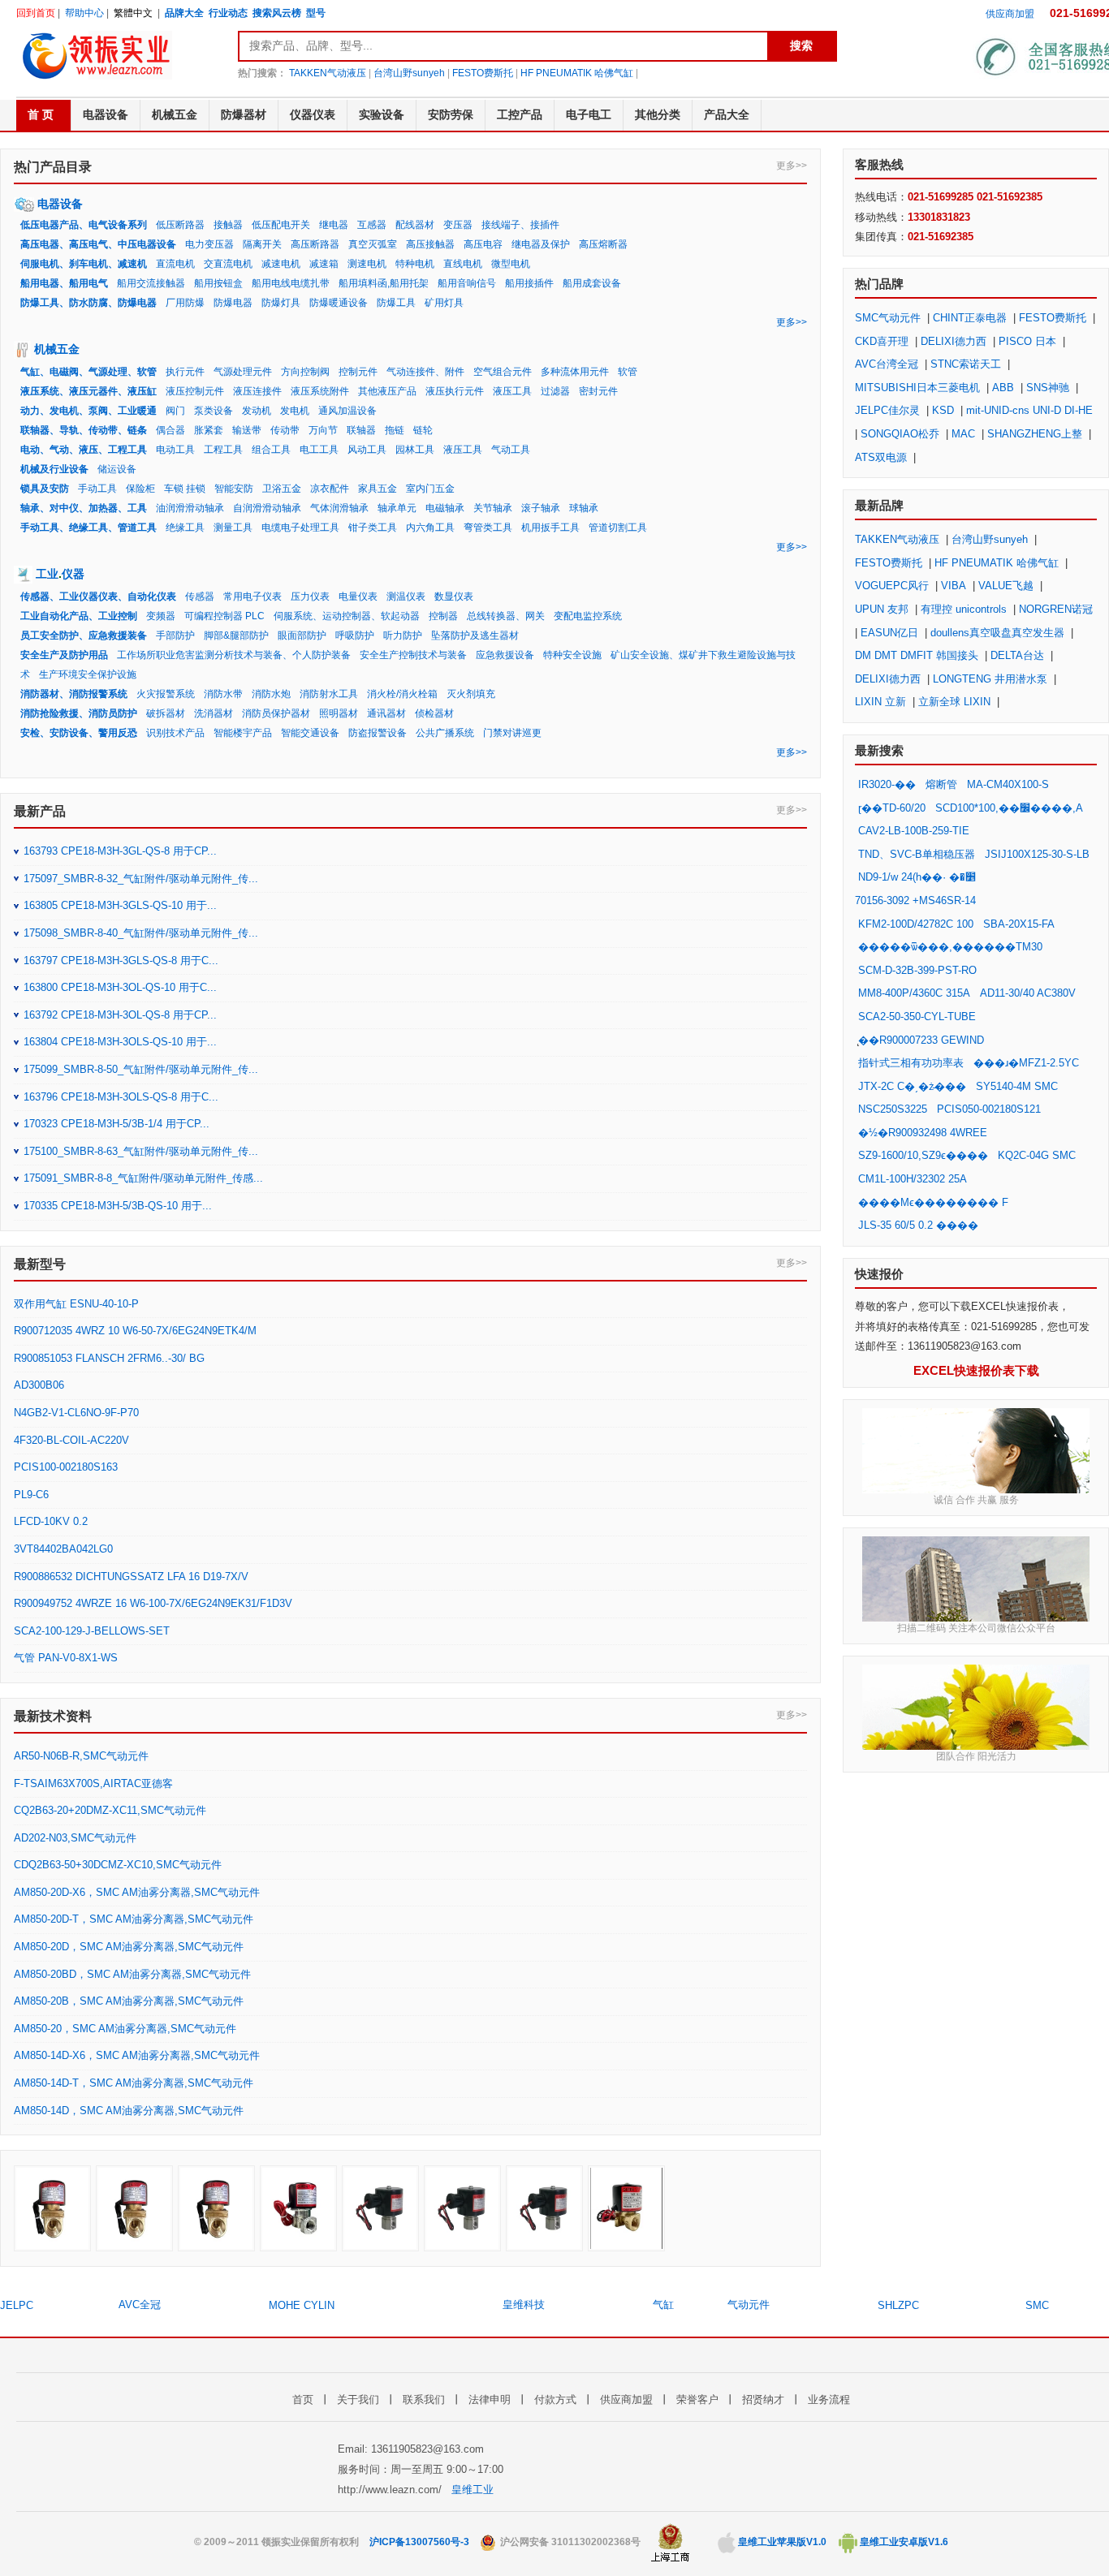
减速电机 (281, 264)
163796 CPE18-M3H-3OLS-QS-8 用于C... (121, 1097)
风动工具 (367, 450)
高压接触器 (430, 244)
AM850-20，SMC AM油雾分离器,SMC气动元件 (125, 2029)
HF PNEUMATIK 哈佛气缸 (577, 73)
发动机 (257, 411)
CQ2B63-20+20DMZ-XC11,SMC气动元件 (110, 1810)
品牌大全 (184, 13)
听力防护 (403, 635)
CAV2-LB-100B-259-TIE (914, 831)
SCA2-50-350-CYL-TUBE (917, 1017)
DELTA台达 (1017, 655)
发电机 (295, 411)
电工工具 (319, 450)
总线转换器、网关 (506, 616)
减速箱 (324, 264)
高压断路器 (315, 244)
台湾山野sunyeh (409, 73)
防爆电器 (233, 303)
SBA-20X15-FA (1019, 924)
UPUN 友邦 (882, 609)
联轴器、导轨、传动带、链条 (84, 430)
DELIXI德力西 (954, 341)
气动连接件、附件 (425, 372)
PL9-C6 (31, 1495)
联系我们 (424, 2399)
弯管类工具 (488, 528)
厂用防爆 (185, 303)
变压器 (458, 225)
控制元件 (358, 372)
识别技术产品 (175, 733)
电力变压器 (209, 244)
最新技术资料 (53, 1716)
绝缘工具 (185, 528)
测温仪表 (406, 597)
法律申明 (490, 2399)
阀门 (175, 411)
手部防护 (175, 635)
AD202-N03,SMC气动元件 (75, 1838)
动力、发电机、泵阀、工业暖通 (88, 411)
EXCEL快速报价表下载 (976, 1370)
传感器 (200, 597)
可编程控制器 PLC (224, 616)
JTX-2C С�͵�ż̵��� (912, 1086)
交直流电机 (228, 264)
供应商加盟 (1010, 14)
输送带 (247, 430)
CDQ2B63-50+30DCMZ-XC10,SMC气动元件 (118, 1865)
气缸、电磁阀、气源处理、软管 (88, 372)
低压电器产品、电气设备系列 (84, 225)
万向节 (323, 430)
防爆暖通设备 (339, 303)
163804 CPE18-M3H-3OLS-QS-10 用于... (120, 1042)
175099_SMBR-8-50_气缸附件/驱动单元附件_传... (141, 1069)
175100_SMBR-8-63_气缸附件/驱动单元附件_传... (141, 1151)
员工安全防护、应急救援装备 (84, 635)
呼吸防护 (355, 635)
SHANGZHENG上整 (1035, 434)
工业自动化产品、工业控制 (79, 616)
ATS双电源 (881, 457)
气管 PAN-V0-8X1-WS (66, 1658)
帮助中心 (84, 13)
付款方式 (555, 2399)
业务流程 (829, 2399)
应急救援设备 (505, 655)
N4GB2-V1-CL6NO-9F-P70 (76, 1413)
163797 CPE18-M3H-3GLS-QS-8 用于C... (121, 961)
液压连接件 (257, 391)
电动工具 (175, 450)
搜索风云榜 (277, 13)
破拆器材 (166, 713)
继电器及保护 (541, 244)
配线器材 (415, 225)
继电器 (334, 225)
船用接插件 (529, 283)
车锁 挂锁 (185, 489)
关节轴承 (493, 508)
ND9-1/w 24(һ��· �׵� (917, 877)
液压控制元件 (195, 391)
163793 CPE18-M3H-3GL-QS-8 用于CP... (120, 851)
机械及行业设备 (54, 469)
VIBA (954, 586)
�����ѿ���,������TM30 (950, 947)
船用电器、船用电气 (64, 283)
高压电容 (483, 244)
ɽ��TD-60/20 (892, 808)
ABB (1003, 388)
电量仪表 (358, 597)
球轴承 (584, 508)
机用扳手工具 (550, 528)
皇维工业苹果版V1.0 (781, 2542)
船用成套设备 (592, 283)
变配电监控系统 (588, 616)
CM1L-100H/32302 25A (912, 1179)
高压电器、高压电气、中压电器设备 (98, 244)
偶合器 (170, 430)
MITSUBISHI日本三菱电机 (917, 388)
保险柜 (140, 489)
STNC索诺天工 (966, 364)
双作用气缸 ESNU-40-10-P (76, 1304)
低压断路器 (180, 225)
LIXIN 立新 (880, 702)
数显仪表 (454, 597)
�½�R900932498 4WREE (923, 1133)
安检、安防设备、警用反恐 (79, 733)
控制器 (443, 616)
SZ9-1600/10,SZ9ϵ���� (923, 1155)
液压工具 (512, 391)
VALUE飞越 (1006, 586)
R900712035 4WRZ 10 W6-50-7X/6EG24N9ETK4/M (135, 1331)
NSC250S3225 (893, 1109)
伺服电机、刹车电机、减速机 (84, 264)
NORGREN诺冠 (1056, 609)
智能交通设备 (310, 733)
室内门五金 (430, 489)
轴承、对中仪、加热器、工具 (84, 508)
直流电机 (175, 264)
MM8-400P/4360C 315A (914, 993)
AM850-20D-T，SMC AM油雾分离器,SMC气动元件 (134, 1919)
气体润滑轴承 (339, 508)
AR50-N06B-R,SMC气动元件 (81, 1756)
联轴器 (361, 430)
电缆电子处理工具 (300, 528)
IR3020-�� (887, 784)
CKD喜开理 (882, 341)
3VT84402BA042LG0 (63, 1549)
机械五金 (57, 349)
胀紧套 (209, 430)
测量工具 (233, 528)
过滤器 (555, 391)
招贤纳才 (763, 2399)
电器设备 (60, 204)
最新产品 (40, 811)
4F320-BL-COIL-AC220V (71, 1440)
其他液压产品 (387, 391)
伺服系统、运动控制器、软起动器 (347, 616)
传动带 (285, 430)
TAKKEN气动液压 (328, 73)
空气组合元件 (503, 372)
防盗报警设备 (378, 733)
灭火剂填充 (471, 694)
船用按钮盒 (218, 283)
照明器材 (339, 713)
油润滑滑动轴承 (190, 508)
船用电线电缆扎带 (291, 283)
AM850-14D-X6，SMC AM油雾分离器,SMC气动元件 (137, 2055)
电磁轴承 (445, 508)
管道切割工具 (618, 528)
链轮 (423, 430)
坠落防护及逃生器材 (475, 635)
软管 (628, 372)
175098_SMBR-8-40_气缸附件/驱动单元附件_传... (141, 933)
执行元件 (185, 372)
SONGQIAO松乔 (900, 434)
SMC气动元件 (888, 318)
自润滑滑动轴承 (267, 508)
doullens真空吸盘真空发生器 (997, 633)
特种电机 (415, 264)
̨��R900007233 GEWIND (921, 1040)
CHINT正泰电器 (970, 318)
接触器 (228, 225)
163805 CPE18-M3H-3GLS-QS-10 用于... (120, 905)
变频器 (161, 616)
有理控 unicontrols (964, 609)
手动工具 (97, 489)
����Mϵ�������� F (933, 1202)
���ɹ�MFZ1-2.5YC (1026, 1063)
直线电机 (463, 264)
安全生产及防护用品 (64, 655)
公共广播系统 (445, 733)
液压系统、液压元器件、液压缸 (88, 391)
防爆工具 (396, 303)
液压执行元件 (455, 391)
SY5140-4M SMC (1017, 1086)
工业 (47, 574)
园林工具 (415, 450)
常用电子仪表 (252, 597)
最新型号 (40, 1264)
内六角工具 (430, 528)
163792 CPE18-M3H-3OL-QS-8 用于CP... (120, 1015)
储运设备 (117, 469)
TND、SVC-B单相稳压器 (917, 854)
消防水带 (223, 694)
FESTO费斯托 (483, 73)
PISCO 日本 (1027, 341)
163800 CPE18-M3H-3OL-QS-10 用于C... (120, 987)
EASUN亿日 (889, 633)
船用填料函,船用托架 (384, 283)
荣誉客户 (697, 2399)
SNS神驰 (1048, 388)
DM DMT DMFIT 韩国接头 (917, 655)
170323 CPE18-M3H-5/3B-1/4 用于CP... (117, 1124)
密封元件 (598, 391)
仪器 (73, 574)
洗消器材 (214, 713)
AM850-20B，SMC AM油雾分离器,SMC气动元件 (129, 2001)
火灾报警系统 (166, 694)
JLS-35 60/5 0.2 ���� (918, 1225)
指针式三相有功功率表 (911, 1063)
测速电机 (367, 264)
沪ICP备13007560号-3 (419, 2542)
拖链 (395, 430)
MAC (963, 434)
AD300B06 (39, 1385)
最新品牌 (879, 505)
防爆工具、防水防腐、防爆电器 (88, 303)
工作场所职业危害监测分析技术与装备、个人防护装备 (234, 655)
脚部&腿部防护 (236, 635)
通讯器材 (386, 713)
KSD (943, 410)
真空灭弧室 (373, 244)
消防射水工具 (329, 694)
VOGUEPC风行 (892, 586)
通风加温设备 (347, 411)
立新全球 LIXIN (954, 702)
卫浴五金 (282, 489)
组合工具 (271, 450)
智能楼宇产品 (243, 733)
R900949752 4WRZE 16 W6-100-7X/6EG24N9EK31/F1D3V (153, 1603)
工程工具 (223, 450)
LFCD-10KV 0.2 (51, 1521)
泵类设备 (214, 411)
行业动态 (228, 13)
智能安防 (234, 489)
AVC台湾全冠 (887, 364)
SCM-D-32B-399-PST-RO (917, 970)
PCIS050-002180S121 (989, 1109)
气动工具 (511, 450)
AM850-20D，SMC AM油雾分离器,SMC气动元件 (129, 1947)
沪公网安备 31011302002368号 (569, 2542)
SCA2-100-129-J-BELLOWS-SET (92, 1631)
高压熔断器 (603, 244)
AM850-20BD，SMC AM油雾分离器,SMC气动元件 (132, 1974)
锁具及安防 (45, 489)
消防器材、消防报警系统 (74, 694)
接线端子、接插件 (520, 225)
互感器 (372, 225)
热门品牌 (879, 284)
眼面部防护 (302, 635)
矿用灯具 (444, 303)
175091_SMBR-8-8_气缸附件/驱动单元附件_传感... (143, 1178)
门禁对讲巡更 (512, 733)
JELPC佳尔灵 (887, 410)
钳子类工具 (373, 528)
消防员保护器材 (276, 713)
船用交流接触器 (151, 283)
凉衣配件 (330, 489)
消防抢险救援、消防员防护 (79, 713)
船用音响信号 (467, 283)
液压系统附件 (320, 391)
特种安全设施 (572, 655)
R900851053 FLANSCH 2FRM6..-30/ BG (109, 1358)
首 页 (41, 114)
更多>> (792, 166)
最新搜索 (879, 750)
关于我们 (358, 2399)
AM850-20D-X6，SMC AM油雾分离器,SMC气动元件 (137, 1892)
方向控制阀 (305, 372)
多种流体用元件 (575, 372)
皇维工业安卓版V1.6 (903, 2542)
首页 (303, 2399)
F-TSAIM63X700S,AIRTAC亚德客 (93, 1783)
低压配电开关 (281, 225)
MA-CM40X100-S (1008, 784)
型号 (316, 13)
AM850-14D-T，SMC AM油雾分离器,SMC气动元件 (134, 2083)
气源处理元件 (243, 372)
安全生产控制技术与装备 (413, 655)
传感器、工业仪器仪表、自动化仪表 (98, 597)
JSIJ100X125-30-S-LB (1037, 854)
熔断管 (941, 784)
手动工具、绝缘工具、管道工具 (88, 528)
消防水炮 (271, 694)
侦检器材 (434, 713)
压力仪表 (310, 597)
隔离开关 (262, 244)
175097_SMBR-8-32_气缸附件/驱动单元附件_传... (141, 879)
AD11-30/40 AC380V (1028, 993)
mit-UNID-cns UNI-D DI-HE (1029, 410)
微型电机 (511, 264)
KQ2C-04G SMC (1037, 1155)
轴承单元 (397, 508)
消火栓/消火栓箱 (402, 694)
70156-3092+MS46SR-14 (915, 900)
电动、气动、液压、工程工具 (84, 450)
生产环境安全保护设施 (88, 674)
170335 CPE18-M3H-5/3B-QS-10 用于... (118, 1206)
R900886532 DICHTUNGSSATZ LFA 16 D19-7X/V (131, 1577)
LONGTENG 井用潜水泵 (990, 679)
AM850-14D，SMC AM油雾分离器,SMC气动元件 (129, 2111)
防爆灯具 (281, 303)
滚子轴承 (541, 508)
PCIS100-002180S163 (66, 1467)
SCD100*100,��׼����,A (1009, 808)
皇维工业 (473, 2490)
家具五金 (378, 489)
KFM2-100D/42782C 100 (916, 924)
